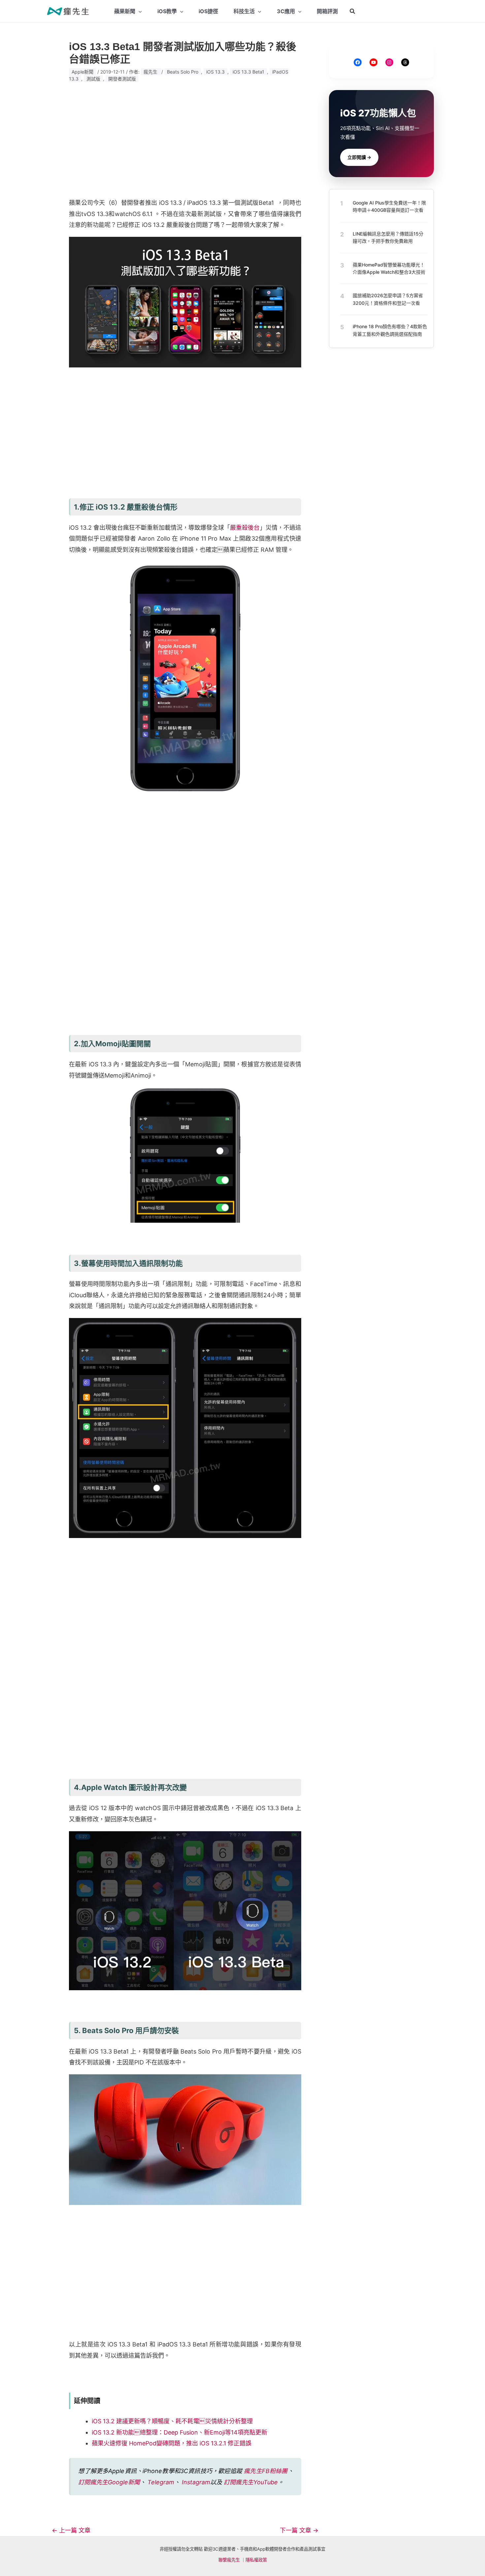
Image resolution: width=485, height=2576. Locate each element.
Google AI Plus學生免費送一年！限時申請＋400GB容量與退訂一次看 (389, 206)
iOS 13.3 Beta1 (248, 72)
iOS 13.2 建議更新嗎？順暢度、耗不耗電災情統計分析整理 (172, 2421)
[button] (353, 11)
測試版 (93, 79)
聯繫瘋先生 (229, 2560)
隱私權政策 (256, 2560)
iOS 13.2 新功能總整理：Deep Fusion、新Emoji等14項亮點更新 (179, 2432)
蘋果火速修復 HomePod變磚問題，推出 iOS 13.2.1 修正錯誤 (172, 2443)
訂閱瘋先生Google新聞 (109, 2482)
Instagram (196, 2482)
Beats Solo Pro (183, 72)
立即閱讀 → (359, 157)
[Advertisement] (185, 140)
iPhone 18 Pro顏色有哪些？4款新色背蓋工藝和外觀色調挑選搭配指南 (390, 330)
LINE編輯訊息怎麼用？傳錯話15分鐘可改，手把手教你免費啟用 (388, 237)
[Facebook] (358, 62)
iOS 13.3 (215, 72)
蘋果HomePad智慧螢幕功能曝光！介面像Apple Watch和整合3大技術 (389, 268)
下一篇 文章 (299, 2530)
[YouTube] (373, 62)
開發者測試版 (122, 79)
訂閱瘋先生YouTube (251, 2482)
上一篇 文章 (71, 2530)
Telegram (161, 2482)
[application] (139, 11)
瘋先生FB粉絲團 (266, 2471)
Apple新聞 (82, 72)
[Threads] (405, 62)
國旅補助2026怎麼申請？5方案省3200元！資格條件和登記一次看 (388, 299)
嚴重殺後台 (245, 528)
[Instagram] (389, 62)
